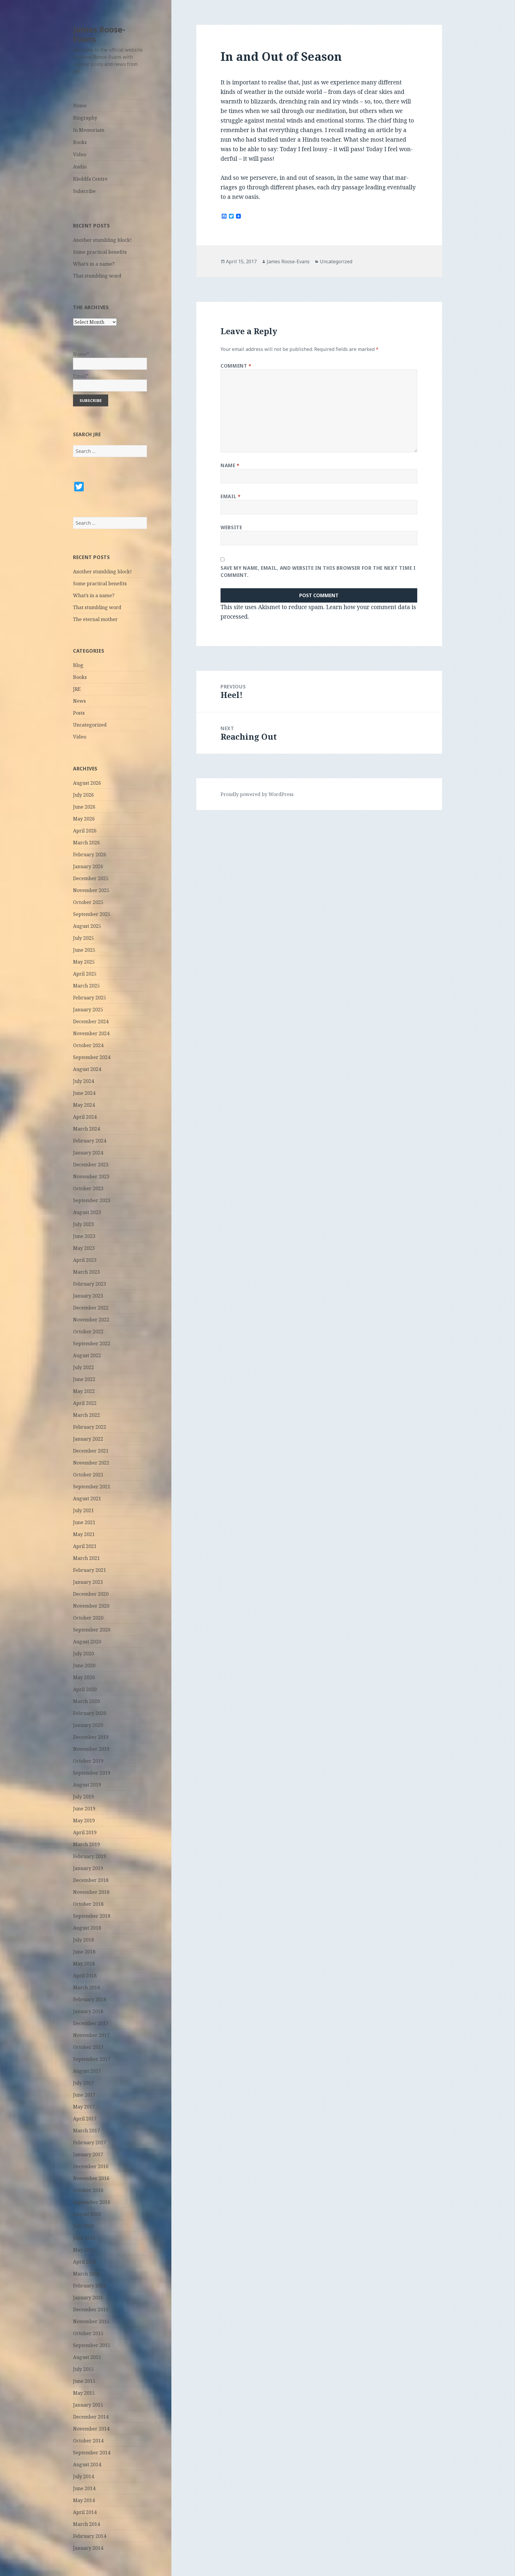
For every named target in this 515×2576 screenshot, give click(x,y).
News (79, 701)
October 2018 (88, 1904)
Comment (236, 366)
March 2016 (86, 2274)
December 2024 (91, 1021)
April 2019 (85, 1832)
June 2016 (84, 2238)
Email (231, 496)
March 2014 (86, 2524)
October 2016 (88, 2190)
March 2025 (86, 986)
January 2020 (88, 1725)
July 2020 (83, 1654)
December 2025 (91, 878)
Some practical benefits (100, 252)
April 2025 (85, 974)
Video (80, 154)
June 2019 (84, 1809)
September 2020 (92, 1630)
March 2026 (86, 843)
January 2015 (88, 2405)
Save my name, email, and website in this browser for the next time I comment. (318, 572)
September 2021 (92, 1487)
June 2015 (84, 2381)
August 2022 (87, 1355)
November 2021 (91, 1463)
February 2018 (90, 1999)
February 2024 (90, 1141)
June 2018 (84, 1952)
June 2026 (84, 807)
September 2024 (92, 1057)
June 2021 (84, 1522)
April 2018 (85, 1976)
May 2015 (84, 2393)
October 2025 (88, 902)
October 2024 (88, 1045)
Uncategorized (90, 725)
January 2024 (88, 1153)
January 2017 (88, 2154)
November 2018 (91, 1892)
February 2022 (90, 1427)
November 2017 (91, 2035)
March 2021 (86, 1558)
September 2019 (92, 1773)
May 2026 (84, 819)
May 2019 (84, 1820)
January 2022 (88, 1439)
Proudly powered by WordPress (257, 794)
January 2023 (88, 1296)
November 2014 (91, 2429)
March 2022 (86, 1415)
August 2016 (87, 2214)
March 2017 (86, 2131)
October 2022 (88, 1332)
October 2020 (88, 1618)
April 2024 (85, 1117)
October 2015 (88, 2333)
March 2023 (86, 1272)
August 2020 (87, 1642)
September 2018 (92, 1916)
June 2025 (84, 950)
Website (231, 527)
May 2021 (84, 1534)
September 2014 (92, 2453)
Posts (79, 713)
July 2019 (83, 1797)
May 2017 (84, 2107)
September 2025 (92, 914)
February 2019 (90, 1856)
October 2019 (88, 1761)
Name (230, 465)
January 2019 (88, 1868)
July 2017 (83, 2083)
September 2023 (92, 1200)
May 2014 (84, 2500)
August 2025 (87, 926)
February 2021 (90, 1570)
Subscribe (84, 191)
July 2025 (83, 938)
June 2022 (84, 1379)
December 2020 (91, 1594)
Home (80, 106)
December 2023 (91, 1165)
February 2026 (90, 854)
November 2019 (91, 1749)
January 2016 (88, 2298)
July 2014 (83, 2476)
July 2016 (83, 2226)
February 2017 (90, 2142)
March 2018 (86, 1987)
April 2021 (85, 1546)
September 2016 (92, 2202)
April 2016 (85, 2262)
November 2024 (91, 1033)
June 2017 (84, 2095)
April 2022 (85, 1403)
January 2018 (88, 2011)
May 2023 (84, 1248)
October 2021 (88, 1475)
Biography (85, 118)
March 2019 (86, 1844)
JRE (77, 689)
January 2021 (88, 1582)
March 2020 (86, 1701)
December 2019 (91, 1737)
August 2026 (87, 783)
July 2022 (83, 1367)
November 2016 (91, 2178)
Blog (78, 665)
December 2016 (91, 2166)
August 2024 (87, 1069)
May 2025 (84, 962)
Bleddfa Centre (90, 179)
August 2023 (87, 1212)
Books (80, 142)
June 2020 (84, 1665)
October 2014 (88, 2441)
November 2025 (91, 890)
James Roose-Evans (99, 34)
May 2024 (84, 1105)
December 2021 (91, 1451)
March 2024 (86, 1129)
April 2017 (85, 2119)
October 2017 (88, 2047)
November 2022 (91, 1320)
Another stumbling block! (102, 240)
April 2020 (85, 1689)
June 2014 (84, 2488)
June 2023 (84, 1236)
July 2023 (83, 1224)
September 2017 (92, 2059)
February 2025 (90, 998)
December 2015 (91, 2309)
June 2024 (84, 1093)
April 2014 (85, 2512)
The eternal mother (95, 619)
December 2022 (91, 1308)
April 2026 (85, 831)
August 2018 (87, 1928)
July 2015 (83, 2369)
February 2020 (90, 1713)
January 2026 (88, 866)
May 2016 (84, 2250)
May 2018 (84, 1964)
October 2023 (88, 1188)
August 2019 (87, 1785)
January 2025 (88, 1010)
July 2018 (83, 1940)
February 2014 (90, 2536)
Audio (80, 167)
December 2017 (91, 2023)
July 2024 (83, 1081)
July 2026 (83, 795)
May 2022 (84, 1391)
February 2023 (90, 1284)
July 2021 (83, 1510)
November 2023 (91, 1176)
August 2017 (87, 2071)
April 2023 (85, 1260)
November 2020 (91, 1606)
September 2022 (92, 1343)
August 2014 (87, 2464)
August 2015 (87, 2357)
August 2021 (87, 1498)
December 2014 (91, 2417)
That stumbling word (97, 276)
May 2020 (84, 1677)
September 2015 (92, 2345)
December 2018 (91, 1880)
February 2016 (90, 2286)
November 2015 (91, 2321)
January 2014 (88, 2548)
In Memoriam (89, 130)
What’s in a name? (94, 264)
